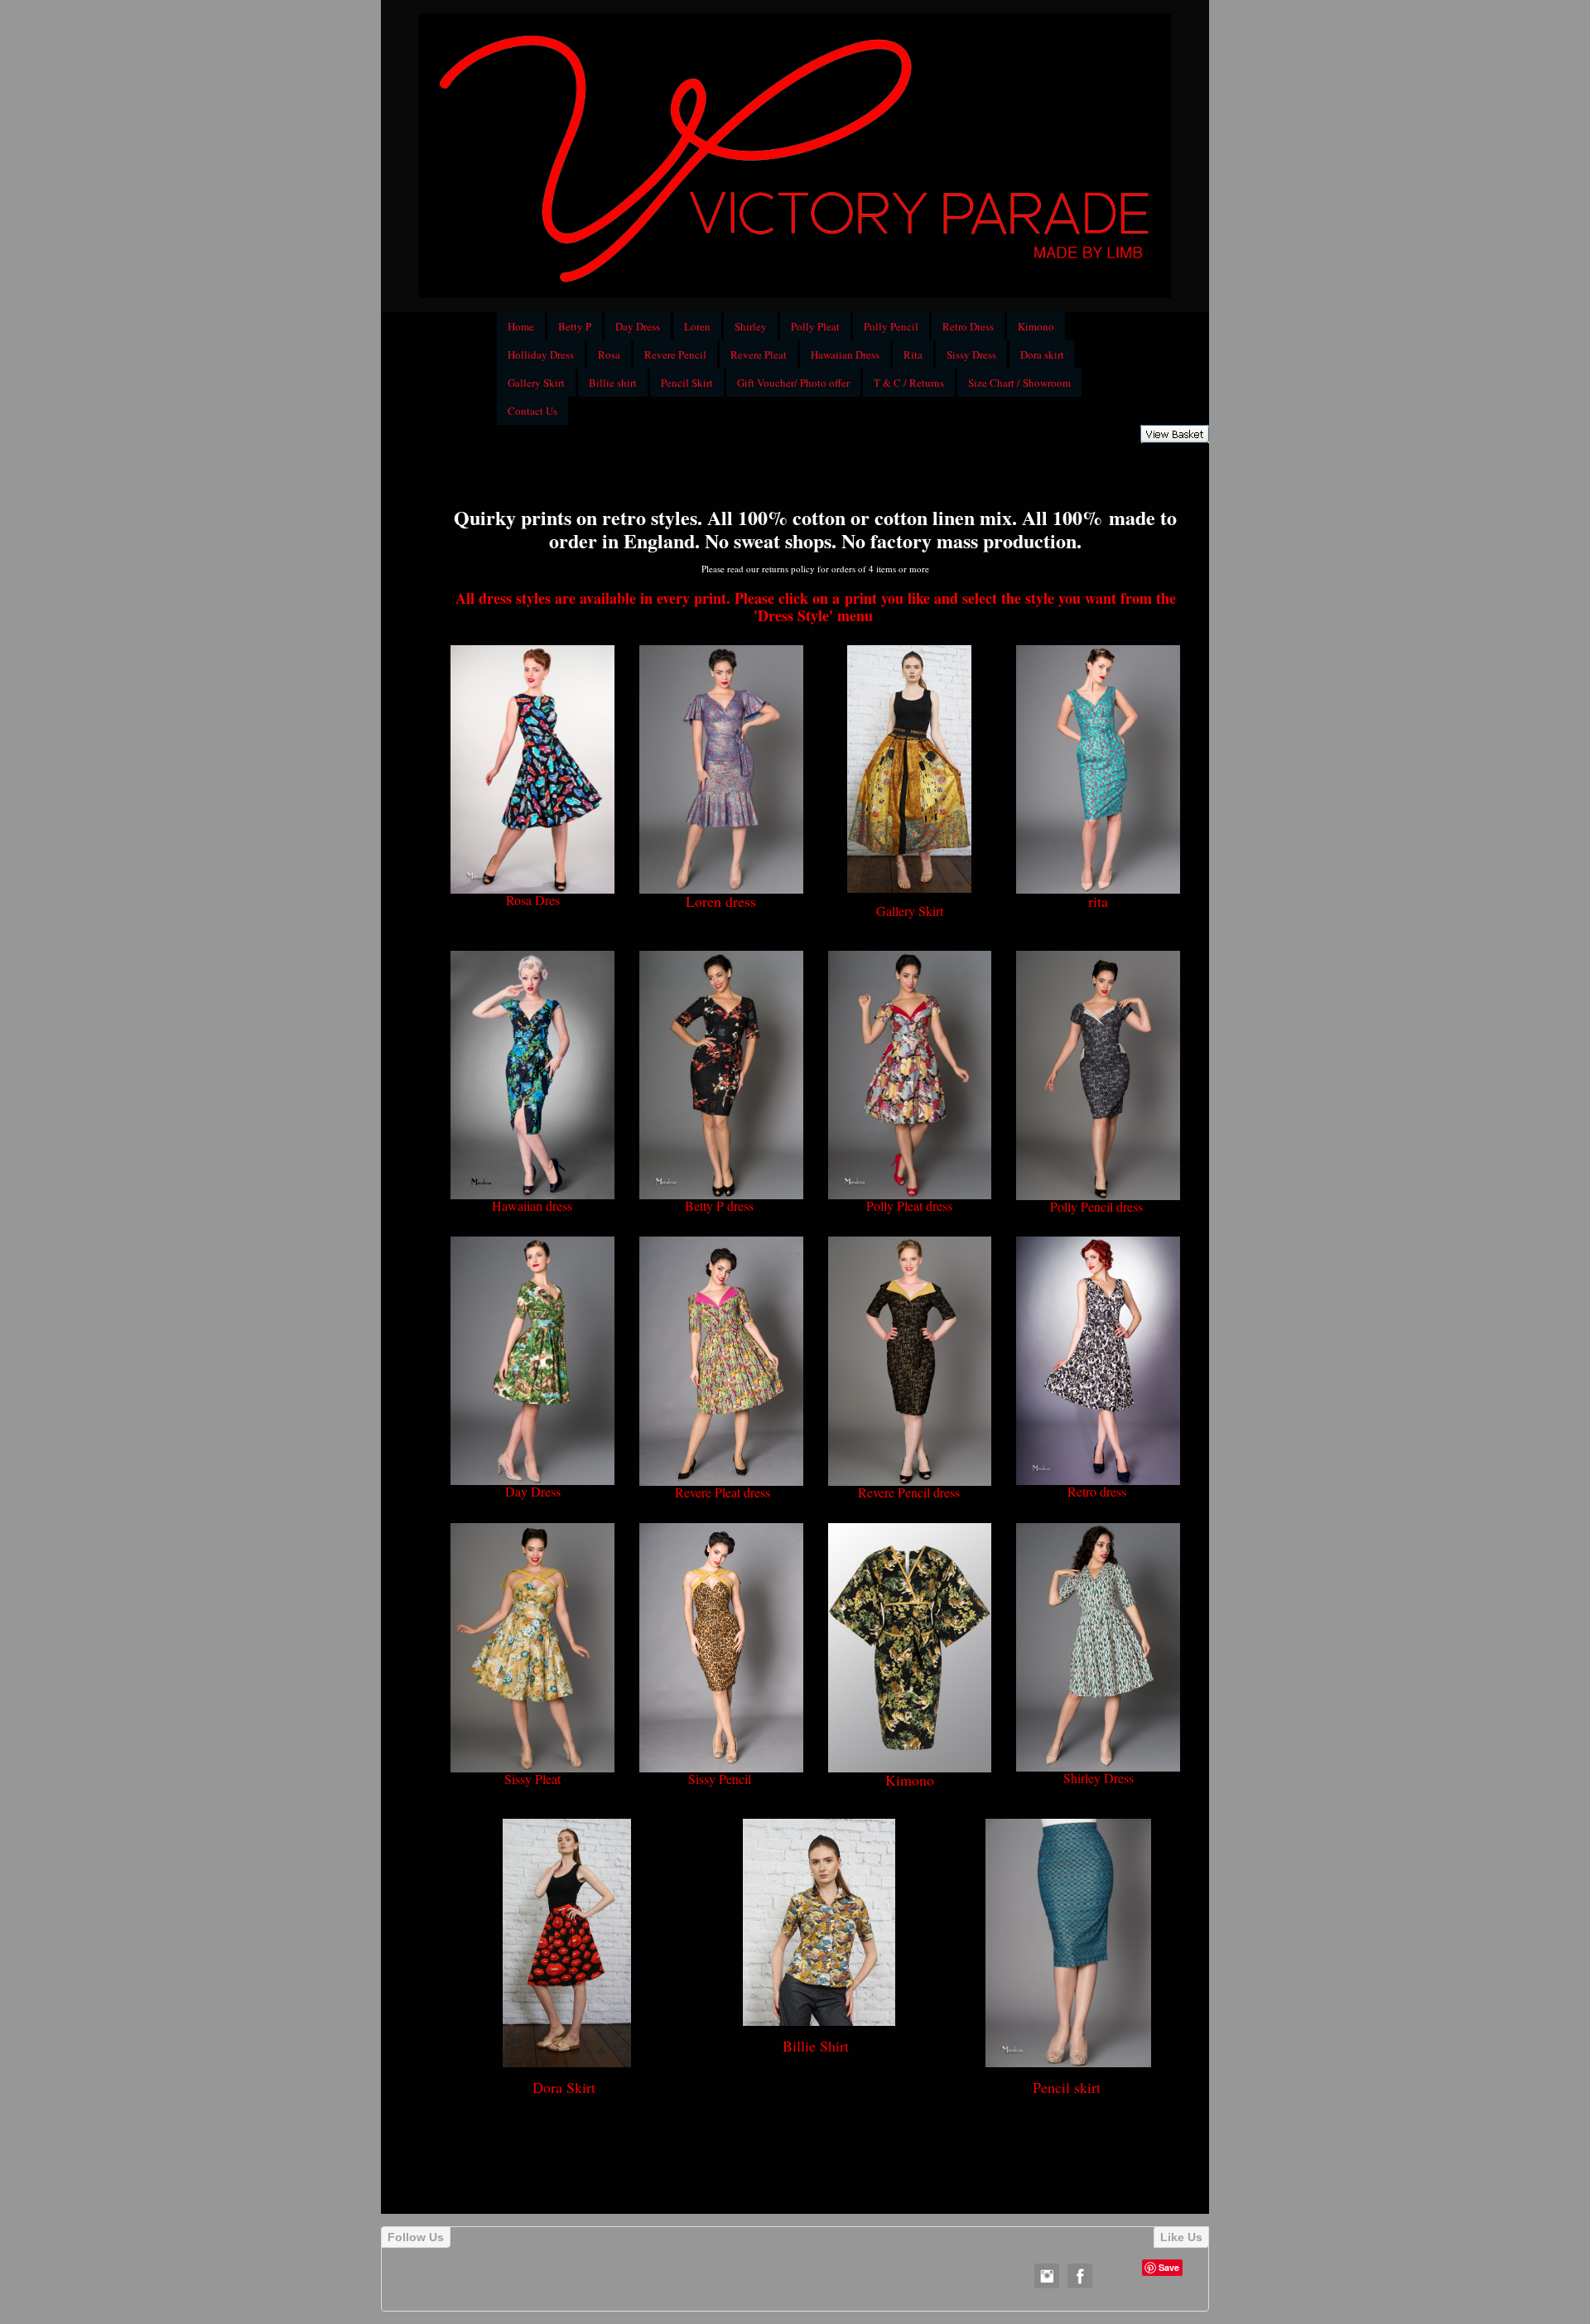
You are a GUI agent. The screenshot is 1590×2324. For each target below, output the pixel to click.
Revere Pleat (759, 354)
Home (521, 326)
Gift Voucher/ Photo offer (793, 383)
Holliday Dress (541, 354)
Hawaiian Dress (845, 354)
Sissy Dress (971, 354)
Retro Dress (968, 326)
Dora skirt (1042, 354)
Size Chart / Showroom (1019, 383)
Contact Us (532, 411)
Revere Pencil (675, 354)
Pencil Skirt (687, 383)
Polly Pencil (891, 326)
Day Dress (638, 326)
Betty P (575, 326)
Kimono (1036, 326)
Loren (697, 326)
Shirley (751, 326)
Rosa (609, 354)
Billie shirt (613, 383)
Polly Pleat (815, 326)
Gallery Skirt (536, 383)
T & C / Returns (909, 383)
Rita (913, 354)
